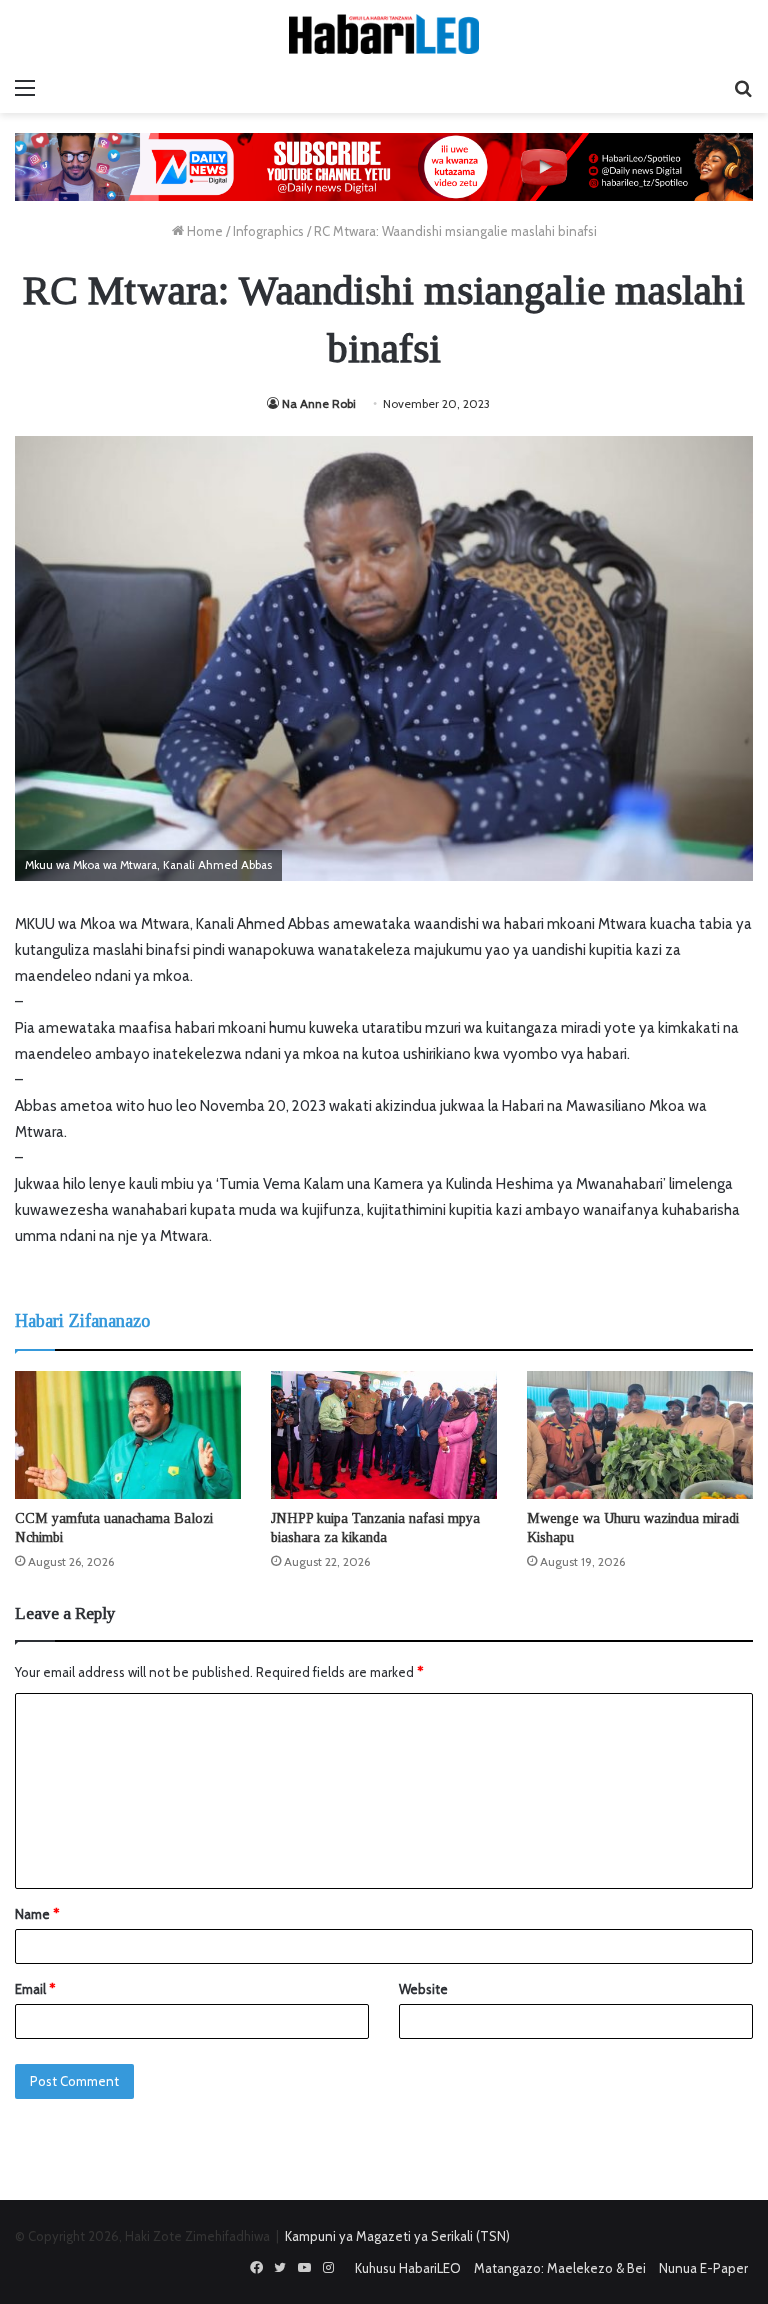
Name (37, 1914)
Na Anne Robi (319, 403)
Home (203, 231)
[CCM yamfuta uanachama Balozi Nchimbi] (128, 1434)
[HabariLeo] (384, 34)
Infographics (268, 231)
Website (423, 1989)
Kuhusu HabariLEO (408, 2268)
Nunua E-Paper (703, 2268)
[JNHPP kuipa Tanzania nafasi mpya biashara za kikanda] (384, 1434)
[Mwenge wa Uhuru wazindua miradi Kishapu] (640, 1434)
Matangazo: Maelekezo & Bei (560, 2268)
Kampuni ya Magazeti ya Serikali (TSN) (397, 2236)
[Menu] (25, 88)
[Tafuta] (743, 88)
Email (35, 1989)
